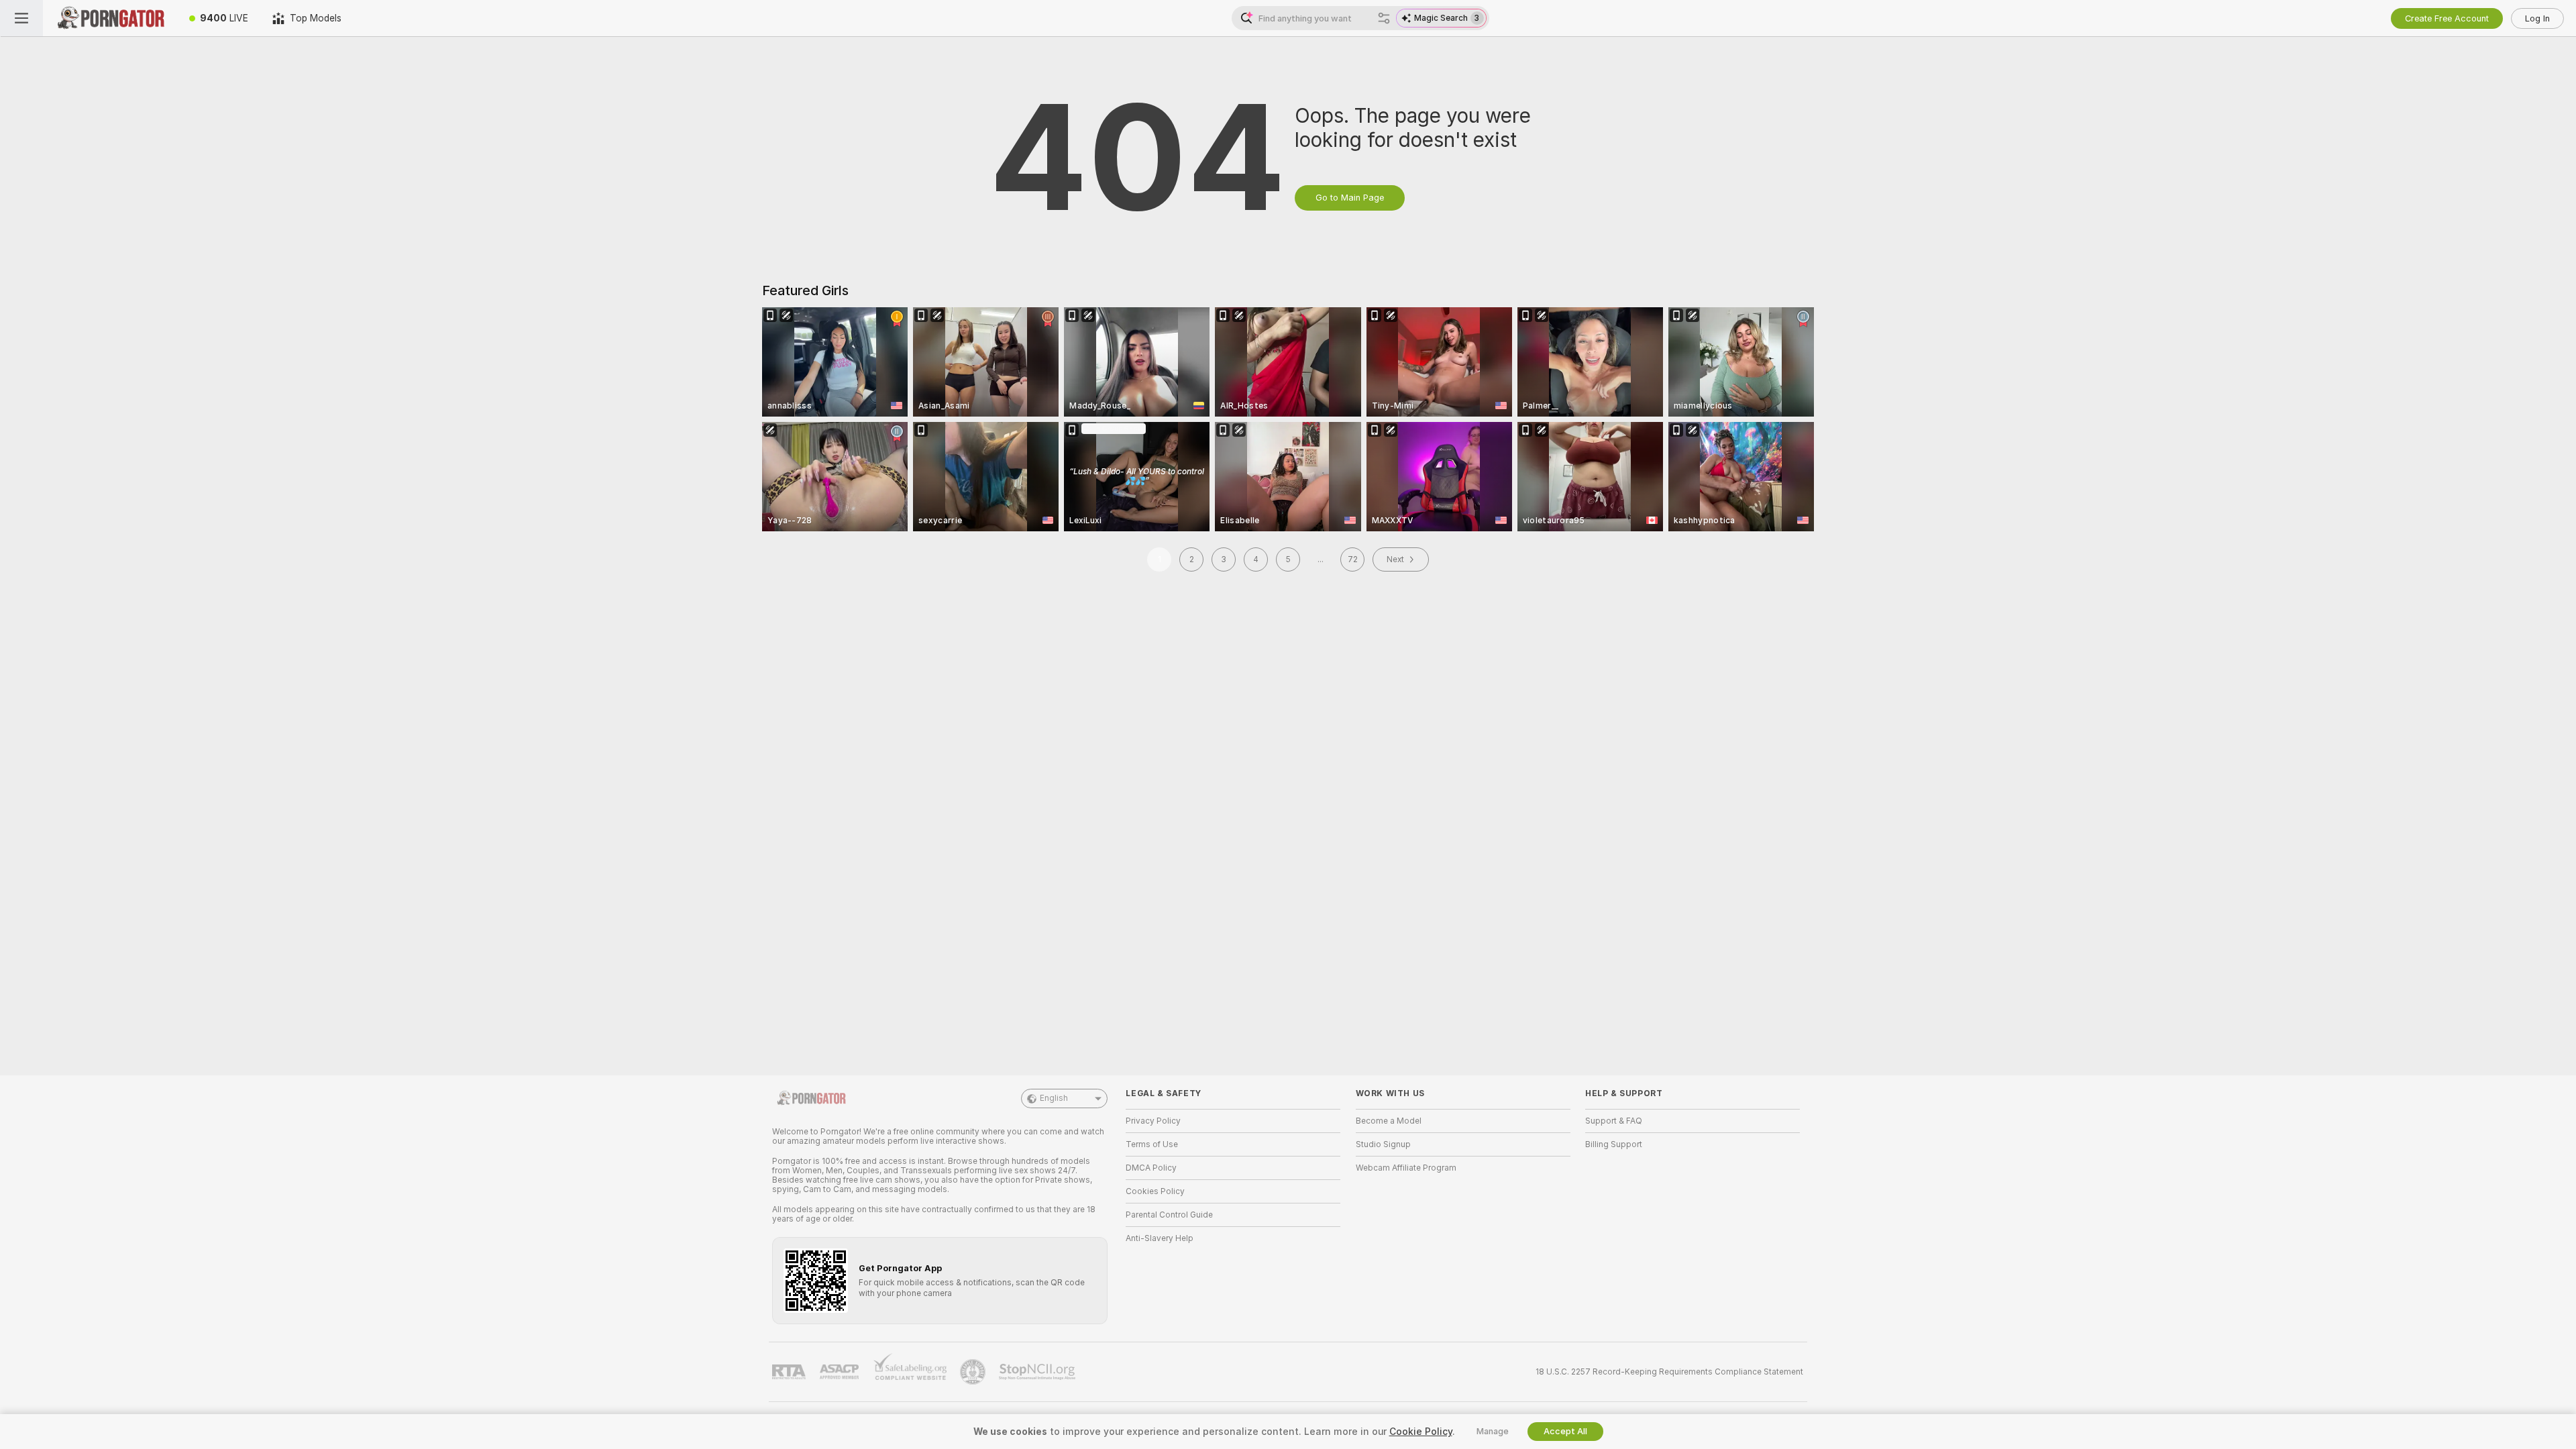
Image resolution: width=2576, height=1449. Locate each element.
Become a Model (1389, 1121)
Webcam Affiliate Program (1406, 1168)
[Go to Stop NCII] (1038, 1372)
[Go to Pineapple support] (974, 1372)
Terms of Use (1152, 1144)
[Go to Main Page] (110, 18)
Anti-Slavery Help (1160, 1238)
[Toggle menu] (21, 18)
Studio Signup (1383, 1144)
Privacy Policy (1153, 1121)
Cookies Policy (1155, 1191)
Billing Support (1614, 1144)
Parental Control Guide (1169, 1215)
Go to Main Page (1350, 198)
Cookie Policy (1421, 1432)
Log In (2537, 18)
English (1054, 1098)
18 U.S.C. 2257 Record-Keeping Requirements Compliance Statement (1669, 1372)
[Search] (1384, 18)
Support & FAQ (1614, 1121)
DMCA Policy (1151, 1168)
